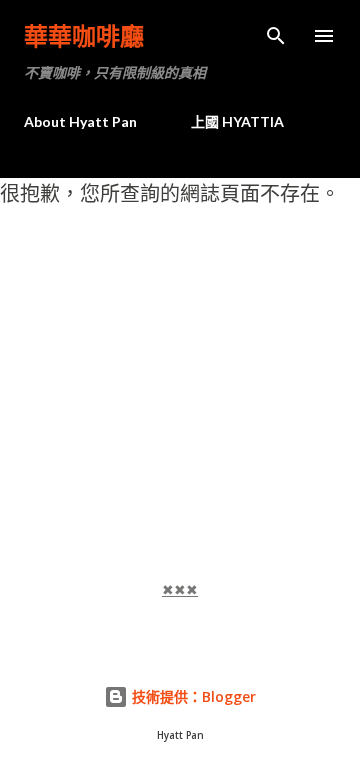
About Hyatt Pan (80, 121)
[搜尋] (276, 36)
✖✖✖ (180, 590)
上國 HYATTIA (237, 121)
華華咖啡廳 (84, 35)
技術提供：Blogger (192, 696)
